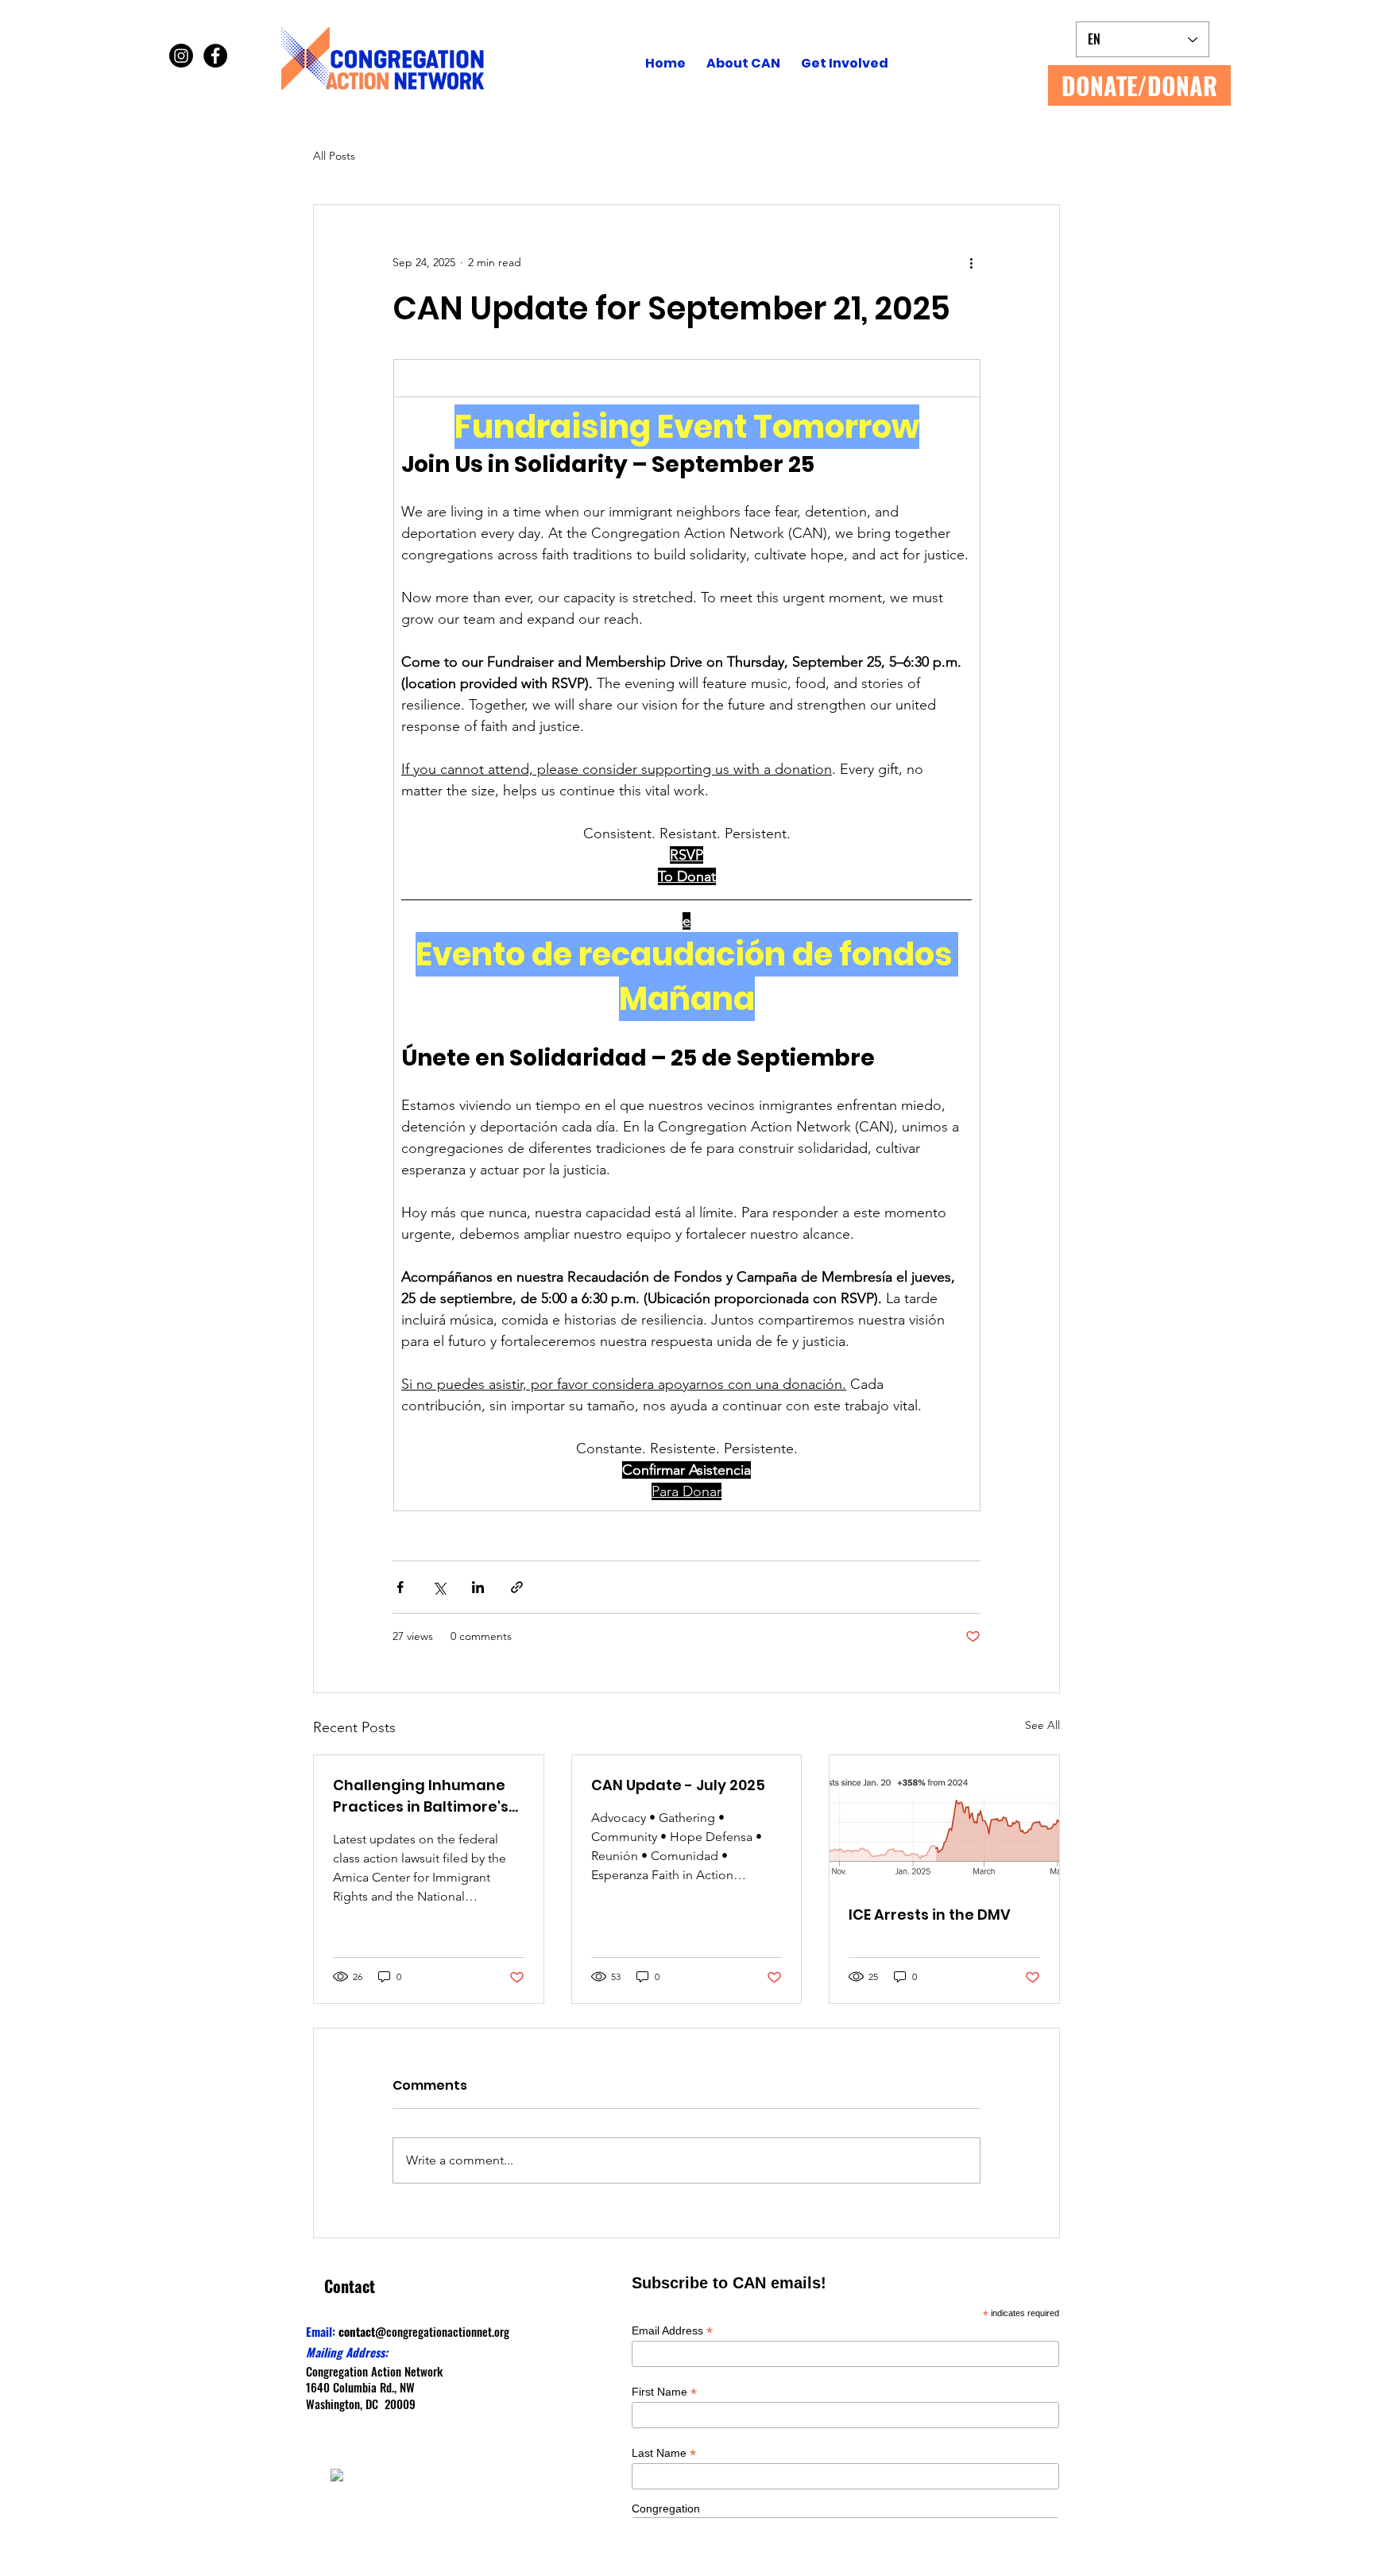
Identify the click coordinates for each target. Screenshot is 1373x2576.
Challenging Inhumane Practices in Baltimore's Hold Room (421, 1796)
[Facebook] (215, 56)
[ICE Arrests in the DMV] (944, 1820)
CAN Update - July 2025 (678, 1785)
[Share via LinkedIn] (478, 1587)
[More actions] (971, 262)
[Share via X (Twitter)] (439, 1587)
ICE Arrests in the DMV (930, 1915)
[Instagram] (181, 56)
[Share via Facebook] (400, 1587)
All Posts (334, 156)
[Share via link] (517, 1587)
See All (1042, 1725)
